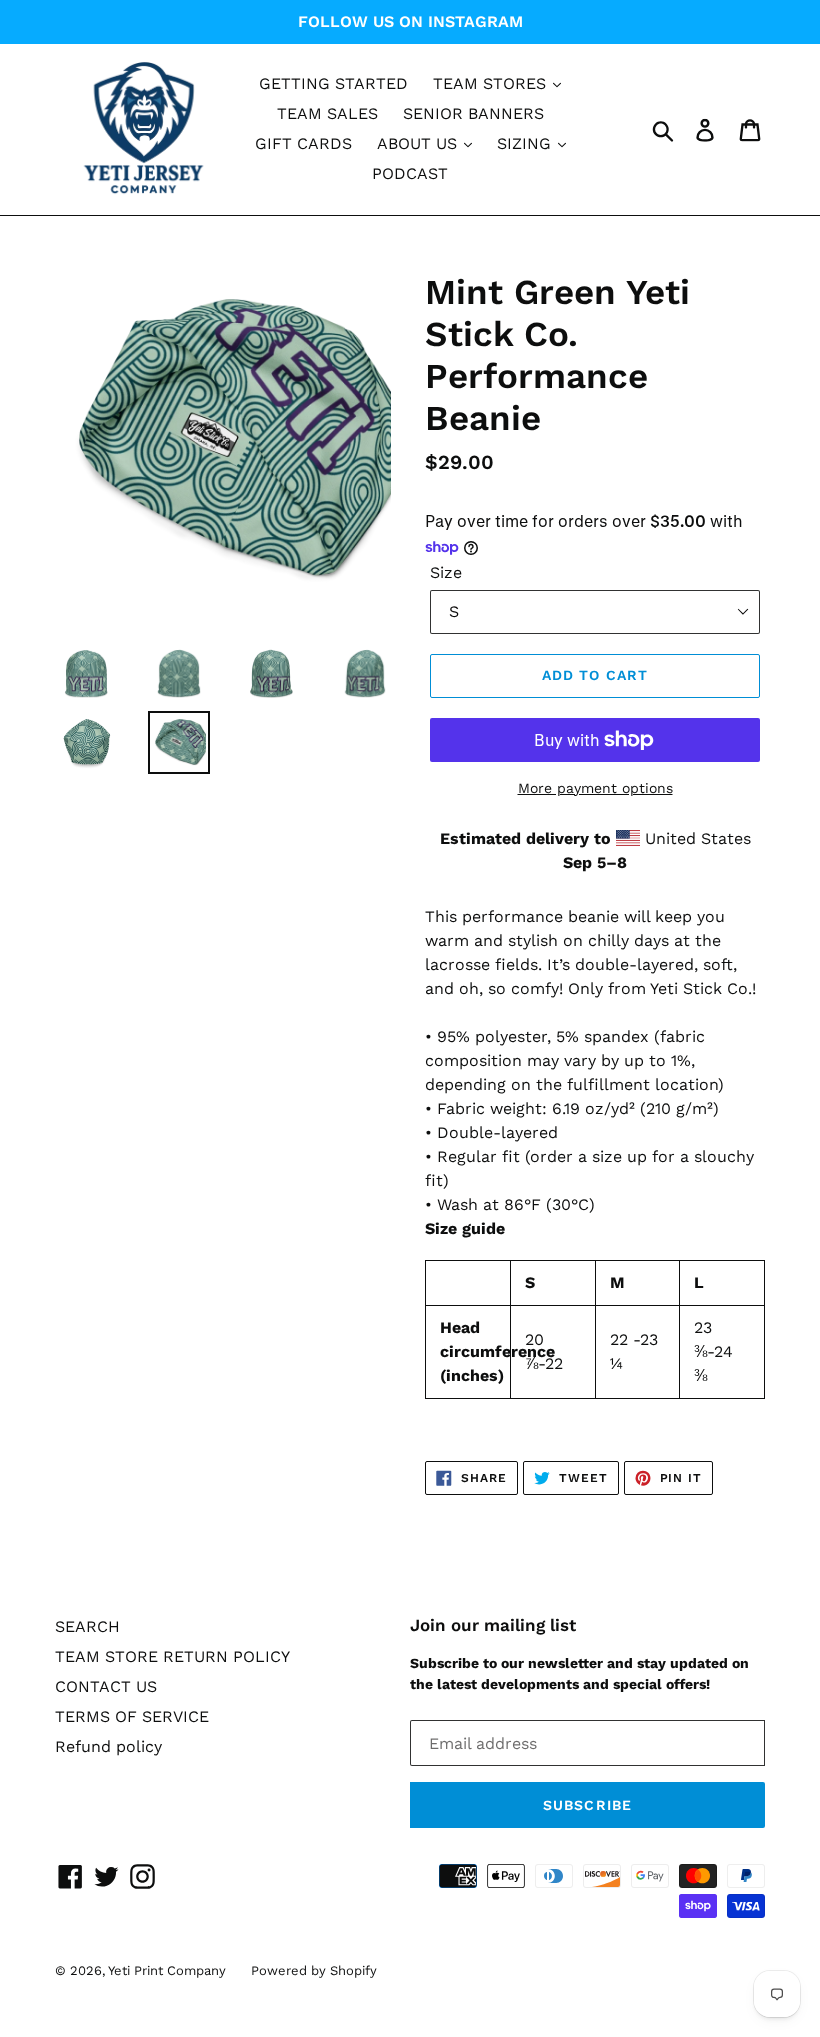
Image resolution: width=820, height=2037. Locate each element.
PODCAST (410, 173)
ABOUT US (419, 143)
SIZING (526, 143)
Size (446, 572)
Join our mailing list (493, 1625)
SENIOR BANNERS (473, 113)
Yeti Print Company (167, 1970)
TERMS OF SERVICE (132, 1716)
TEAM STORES (492, 83)
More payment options (595, 788)
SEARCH (87, 1626)
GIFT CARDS (303, 143)
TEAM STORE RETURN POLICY (172, 1656)
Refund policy (108, 1746)
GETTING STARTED (333, 83)
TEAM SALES (327, 113)
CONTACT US (106, 1686)
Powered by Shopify (314, 1970)
